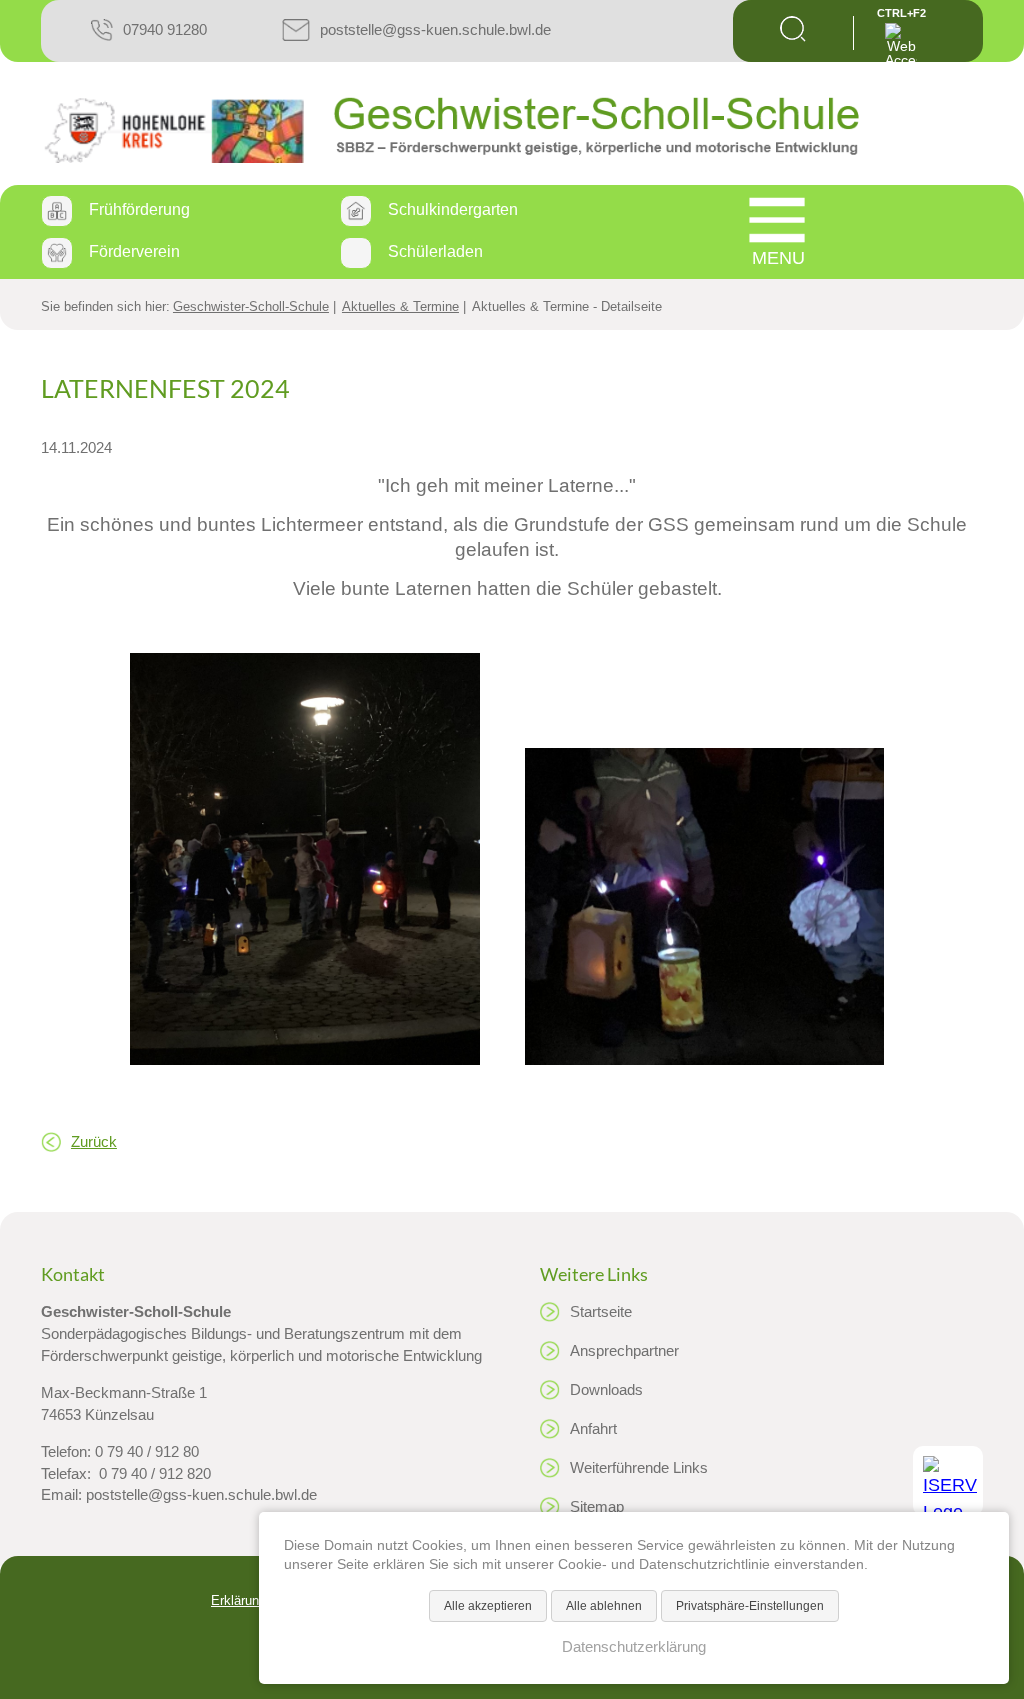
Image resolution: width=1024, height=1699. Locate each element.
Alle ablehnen (604, 1606)
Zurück (94, 1141)
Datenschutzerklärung (634, 1647)
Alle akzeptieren (488, 1606)
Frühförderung (139, 209)
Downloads (606, 1390)
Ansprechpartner (624, 1351)
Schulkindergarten (453, 209)
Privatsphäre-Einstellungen (750, 1606)
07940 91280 (165, 29)
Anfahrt (593, 1429)
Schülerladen (435, 251)
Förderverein (134, 251)
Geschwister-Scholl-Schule (251, 306)
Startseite (601, 1312)
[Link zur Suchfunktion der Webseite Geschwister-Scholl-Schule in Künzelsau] (793, 36)
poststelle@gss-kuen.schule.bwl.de (435, 29)
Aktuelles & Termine (400, 306)
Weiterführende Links (639, 1468)
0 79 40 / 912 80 (147, 1452)
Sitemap (597, 1507)
